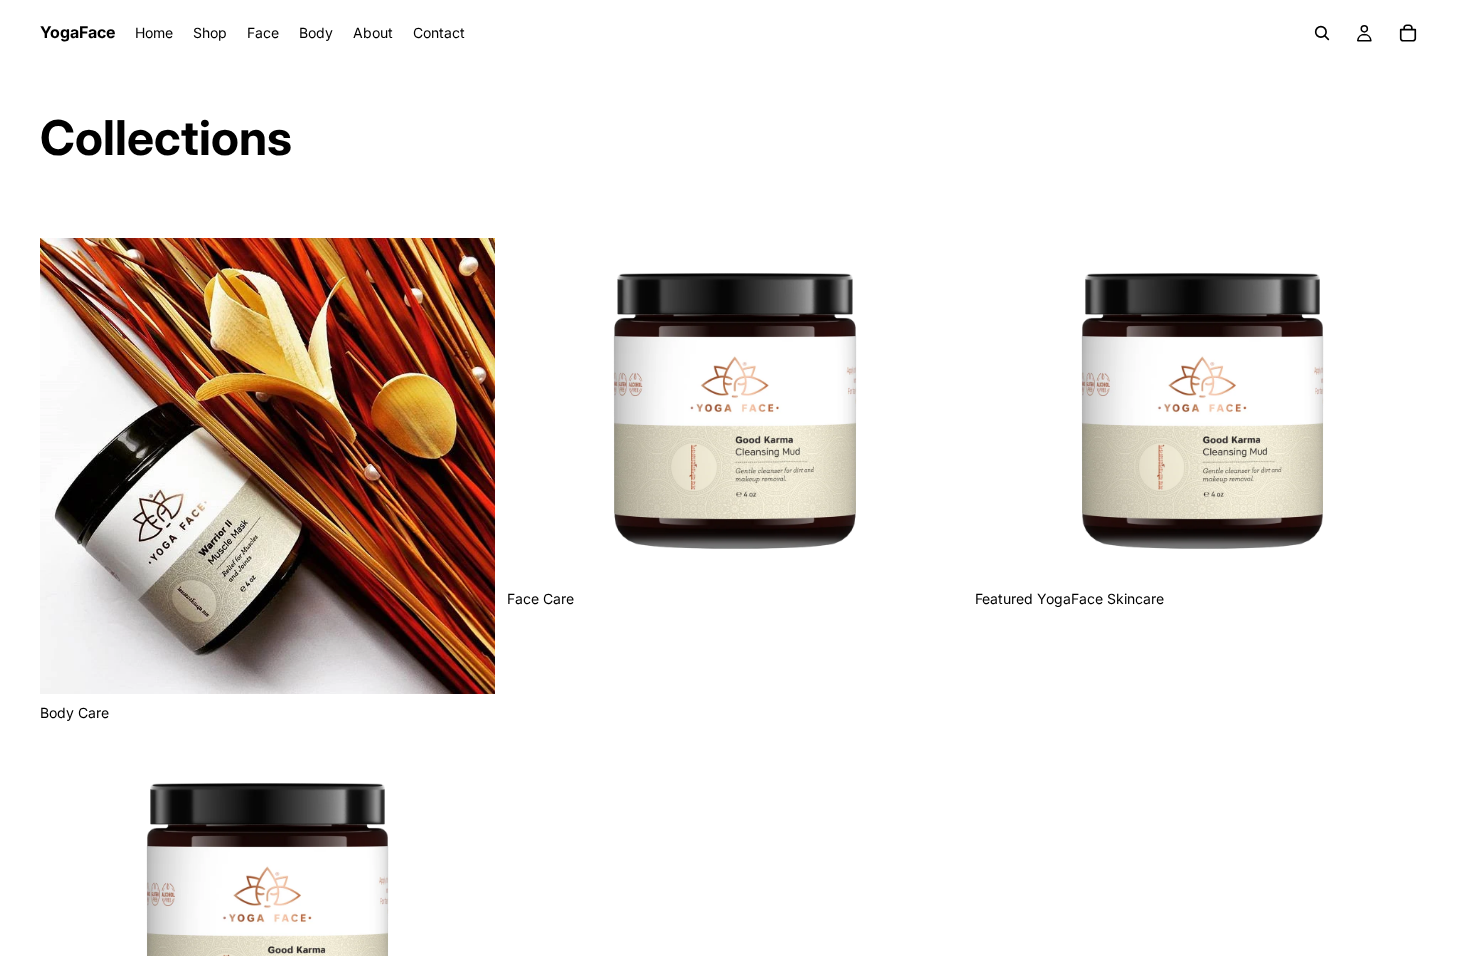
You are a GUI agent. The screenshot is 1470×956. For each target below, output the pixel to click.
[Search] (1322, 33)
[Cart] (1408, 33)
